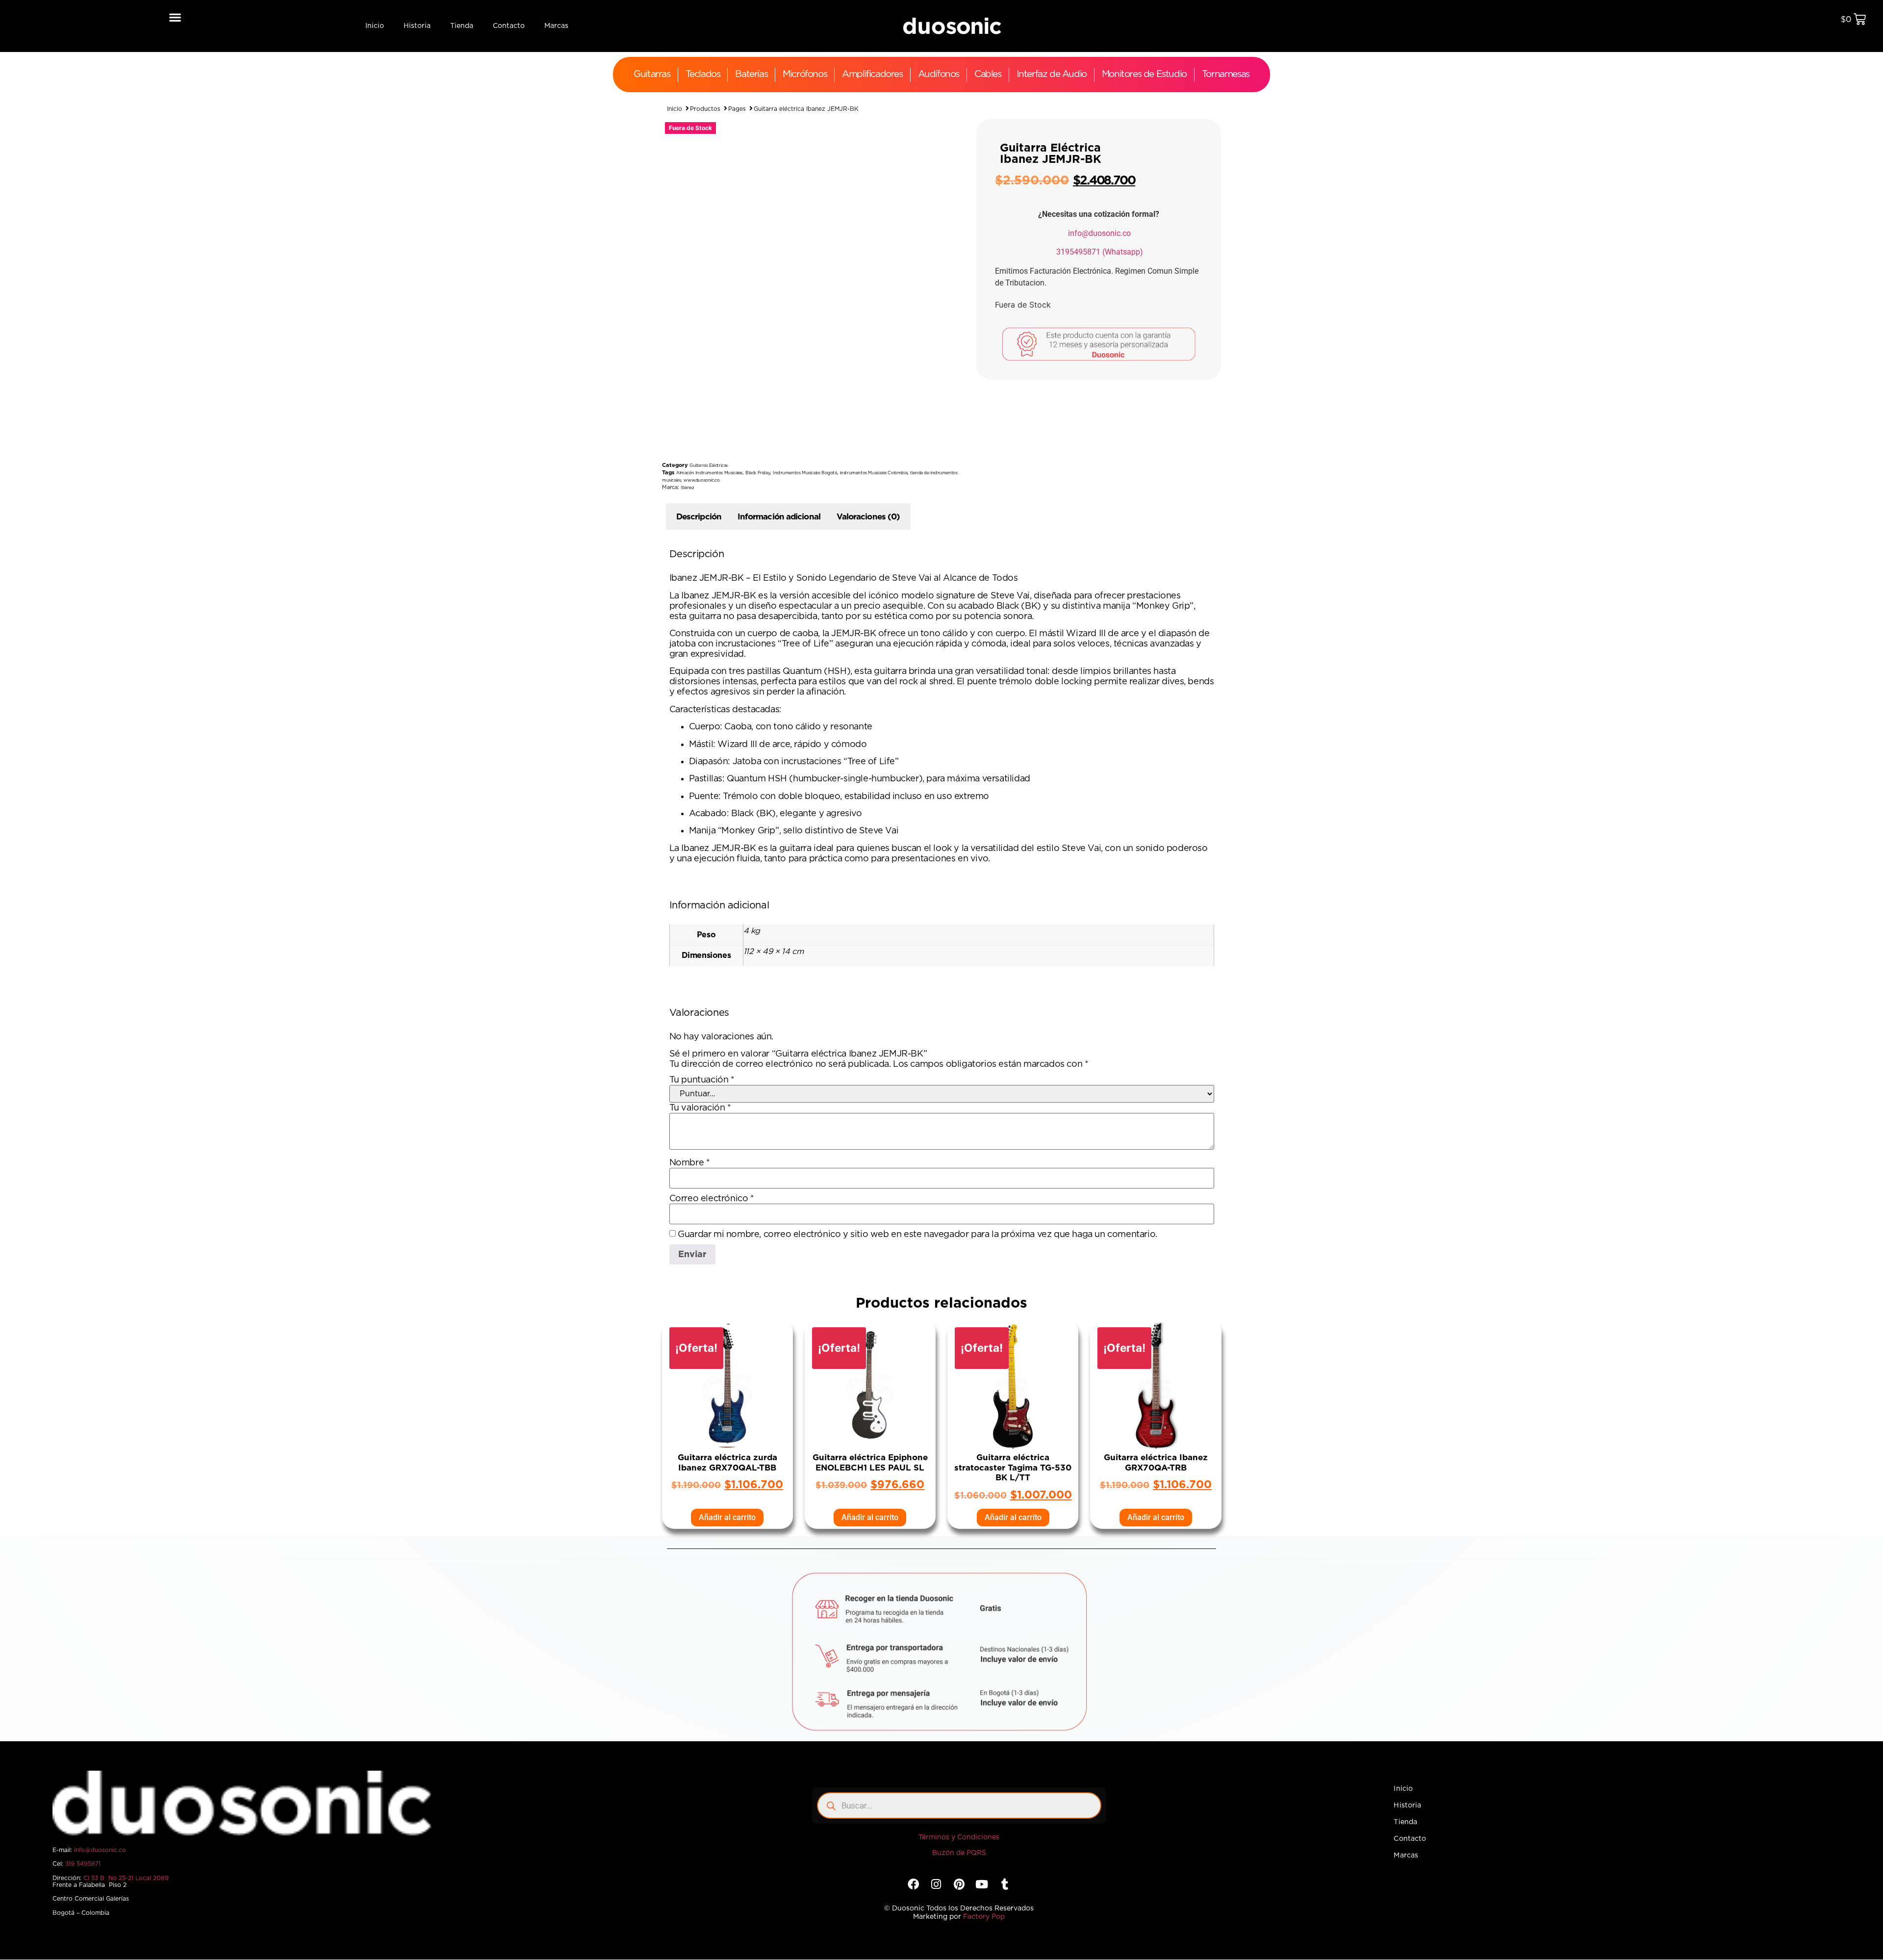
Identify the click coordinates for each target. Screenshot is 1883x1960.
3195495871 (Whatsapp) (1100, 252)
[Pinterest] (959, 1884)
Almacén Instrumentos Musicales (709, 473)
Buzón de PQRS (959, 1853)
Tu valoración (700, 1108)
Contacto (509, 26)
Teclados (703, 74)
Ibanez (687, 488)
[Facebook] (913, 1884)
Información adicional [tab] (779, 517)
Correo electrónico (712, 1199)
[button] (175, 17)
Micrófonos (805, 74)
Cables (988, 74)
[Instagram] (936, 1884)
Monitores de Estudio (1144, 74)
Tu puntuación (702, 1080)
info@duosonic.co (1099, 233)
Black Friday (758, 473)
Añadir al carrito (727, 1517)
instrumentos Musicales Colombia (874, 473)
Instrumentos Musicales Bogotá (805, 473)
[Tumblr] (1005, 1884)
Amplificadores (872, 74)
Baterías (751, 74)
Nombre (690, 1163)
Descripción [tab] (699, 517)
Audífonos (939, 74)
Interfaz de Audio (1052, 74)
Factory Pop (984, 1917)
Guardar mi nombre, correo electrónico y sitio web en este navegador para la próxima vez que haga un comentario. (917, 1235)
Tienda (462, 26)
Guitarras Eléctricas (709, 466)
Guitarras (652, 74)
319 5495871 (83, 1864)
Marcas (556, 26)
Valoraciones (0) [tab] (868, 517)
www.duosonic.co (701, 480)
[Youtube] (981, 1884)
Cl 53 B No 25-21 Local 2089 (126, 1878)
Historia (417, 26)
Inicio (375, 26)
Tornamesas (1226, 74)
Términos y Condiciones (959, 1837)
